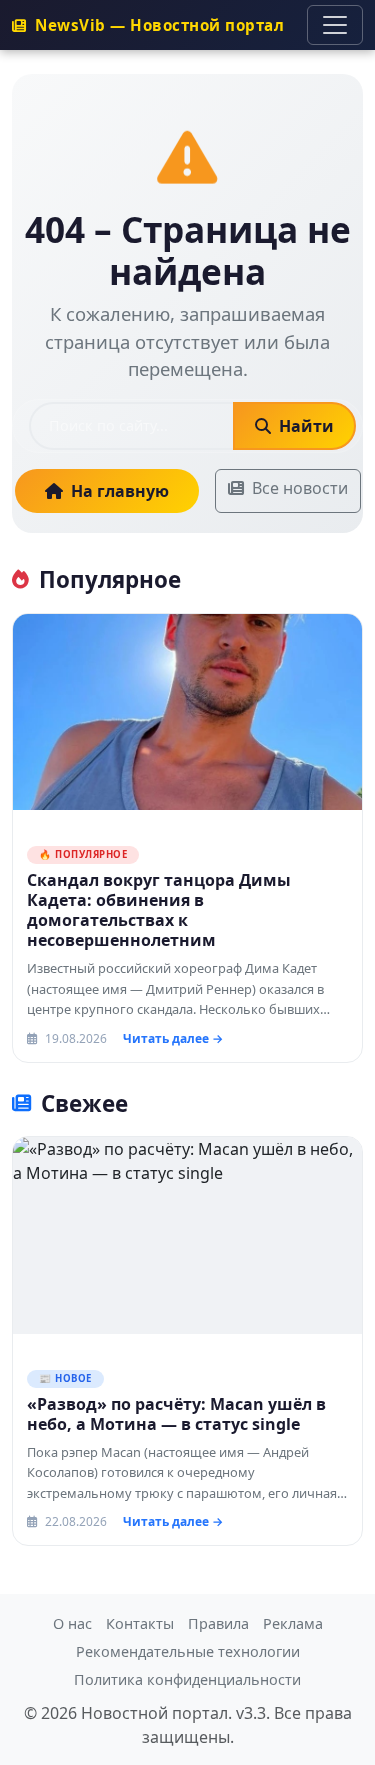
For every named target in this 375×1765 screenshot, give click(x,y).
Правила (218, 1623)
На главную (120, 491)
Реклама (293, 1623)
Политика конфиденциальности (187, 1679)
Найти (304, 426)
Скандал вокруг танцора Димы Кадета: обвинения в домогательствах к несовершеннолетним (159, 910)
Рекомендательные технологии (188, 1651)
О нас (72, 1623)
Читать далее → (173, 1038)
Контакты (140, 1623)
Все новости (300, 488)
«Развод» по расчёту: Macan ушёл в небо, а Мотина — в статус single (176, 1414)
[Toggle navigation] (335, 25)
